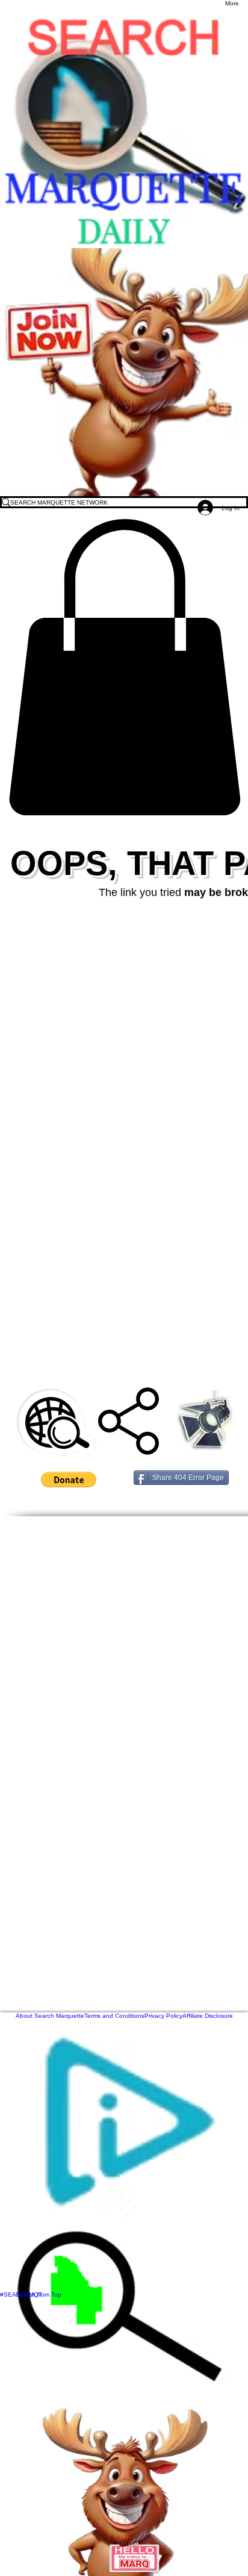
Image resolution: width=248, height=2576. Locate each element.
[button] (124, 667)
